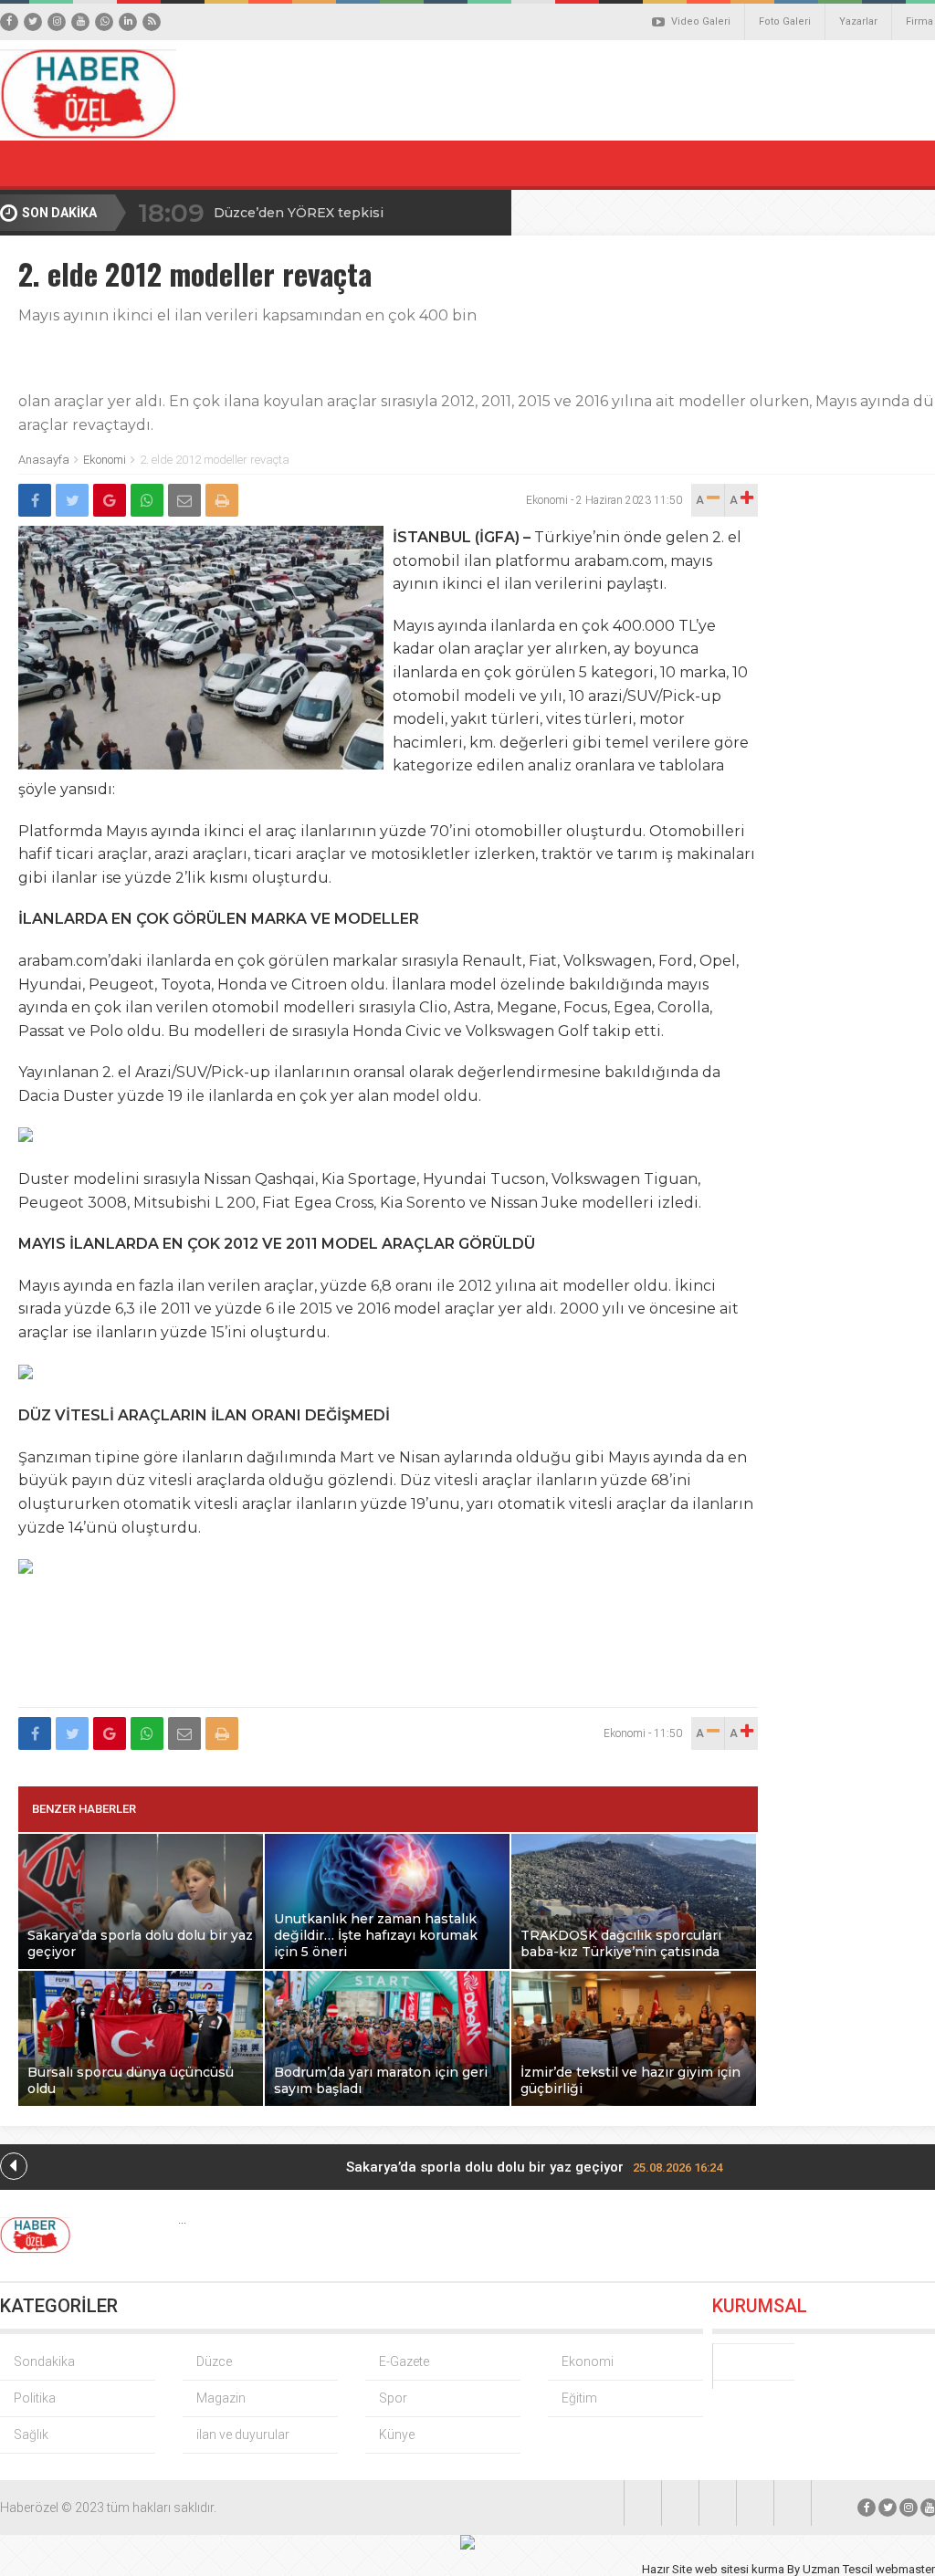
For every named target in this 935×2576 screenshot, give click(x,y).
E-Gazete (404, 2361)
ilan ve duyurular (243, 2435)
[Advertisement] (388, 1654)
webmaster (905, 2569)
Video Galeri (701, 21)
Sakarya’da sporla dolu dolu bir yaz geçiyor (534, 2167)
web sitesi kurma (740, 2569)
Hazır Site (667, 2569)
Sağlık (31, 2435)
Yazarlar (858, 21)
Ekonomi (105, 460)
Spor (393, 2398)
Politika (35, 2398)
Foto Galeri (785, 21)
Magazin (221, 2398)
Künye (397, 2435)
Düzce (214, 2361)
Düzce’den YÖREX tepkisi (299, 213)
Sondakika (44, 2361)
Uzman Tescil (838, 2569)
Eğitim (579, 2398)
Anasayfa (44, 460)
